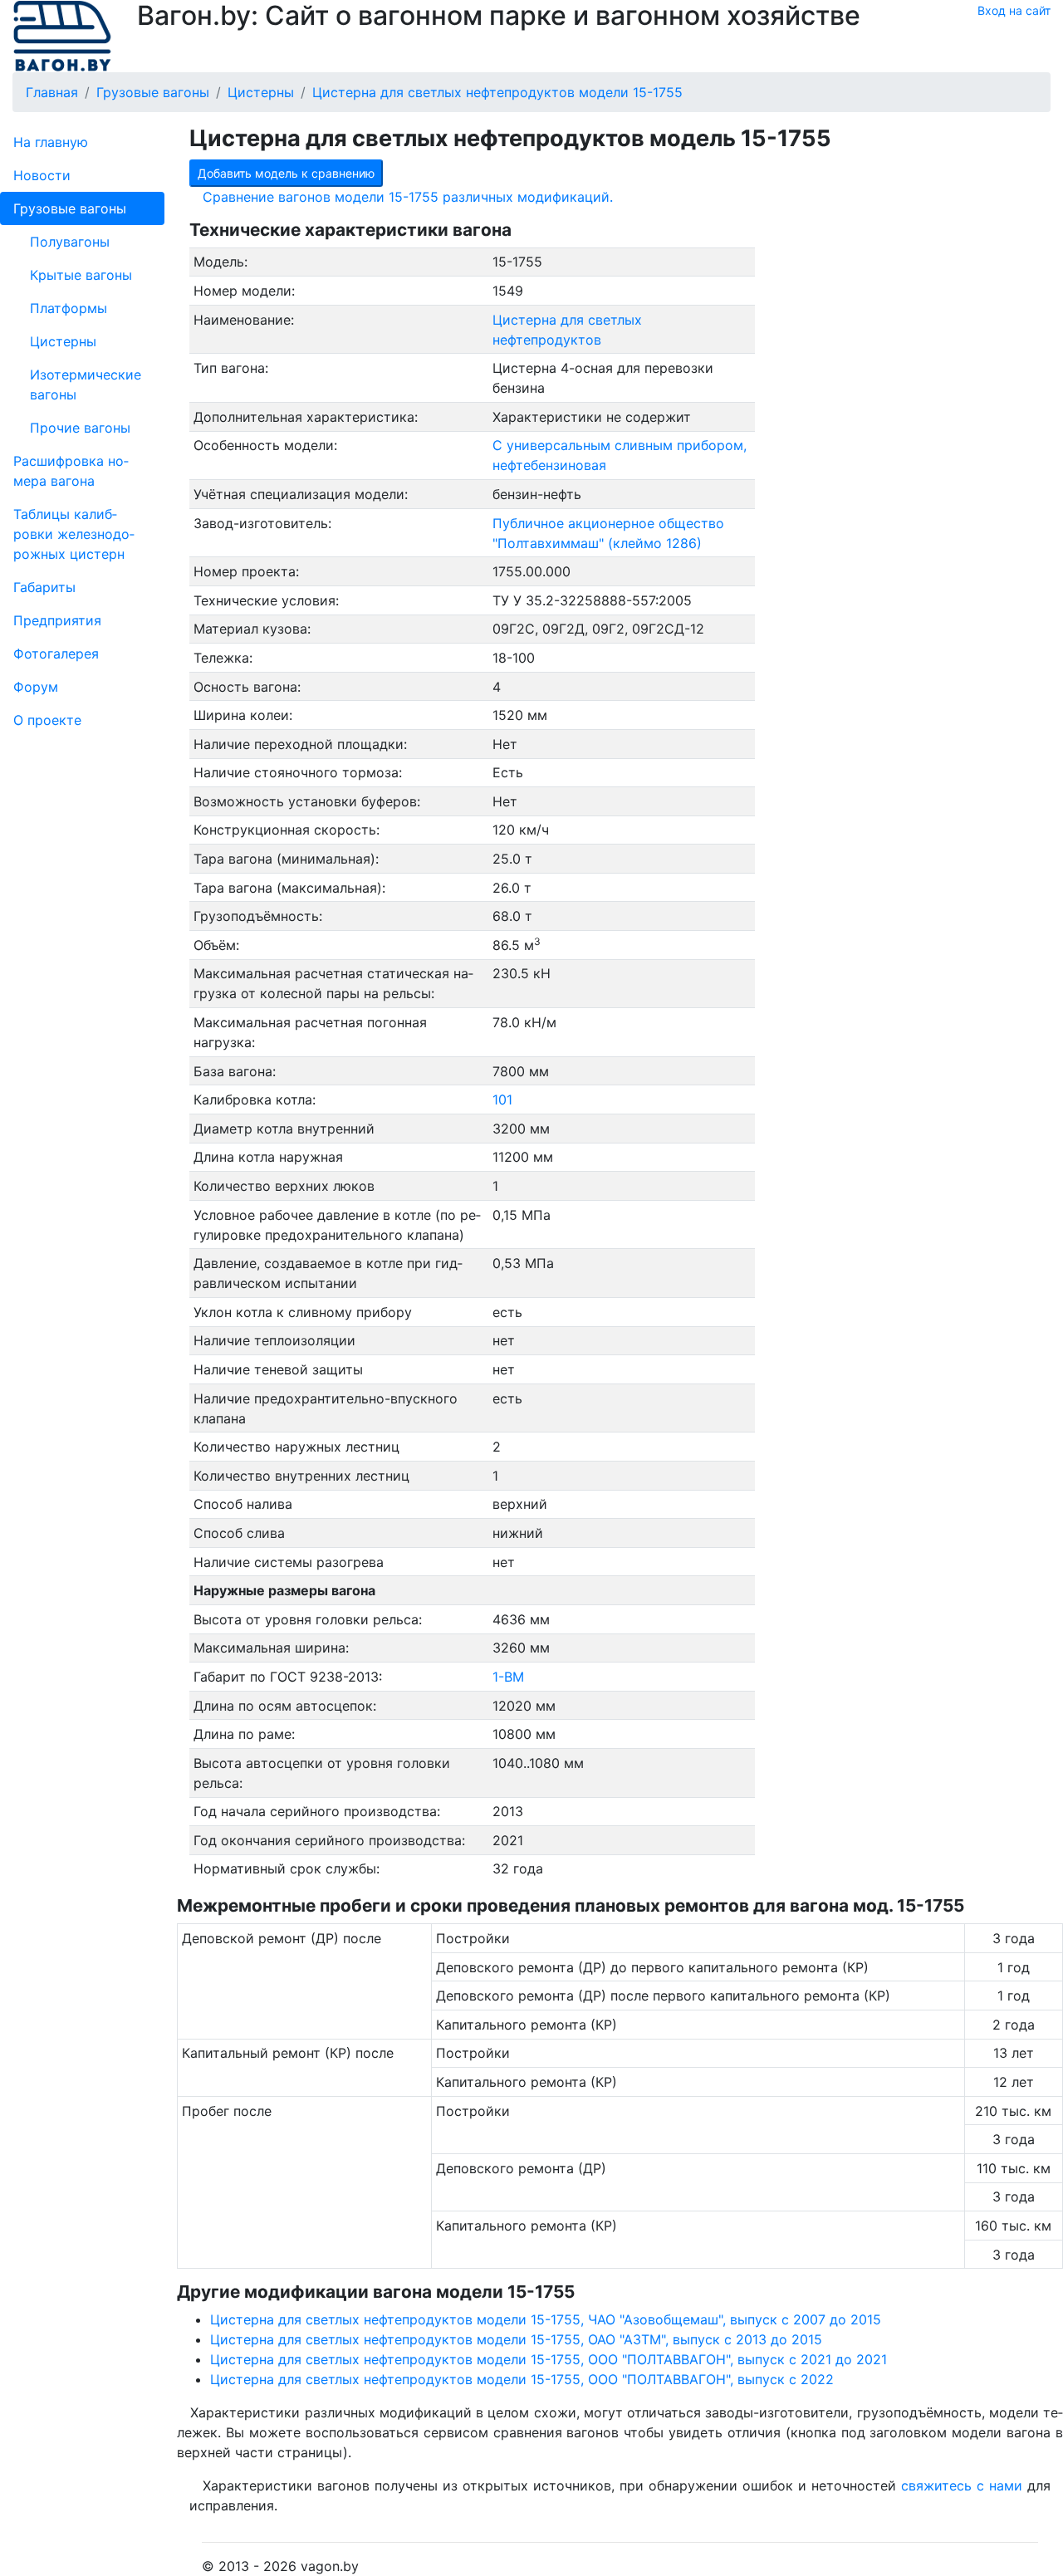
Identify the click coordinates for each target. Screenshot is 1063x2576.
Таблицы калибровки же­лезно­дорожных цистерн (74, 534)
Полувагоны (70, 242)
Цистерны (63, 341)
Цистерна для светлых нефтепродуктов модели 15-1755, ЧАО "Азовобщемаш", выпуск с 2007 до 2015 (546, 2319)
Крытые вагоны (81, 275)
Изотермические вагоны (86, 384)
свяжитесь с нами (962, 2485)
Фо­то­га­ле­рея (56, 654)
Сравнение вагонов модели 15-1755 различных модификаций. (408, 197)
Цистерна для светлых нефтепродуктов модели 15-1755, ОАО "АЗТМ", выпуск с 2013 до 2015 (516, 2339)
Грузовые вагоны (70, 208)
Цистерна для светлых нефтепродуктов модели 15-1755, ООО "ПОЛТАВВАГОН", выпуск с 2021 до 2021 (549, 2359)
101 (502, 1099)
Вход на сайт (1014, 10)
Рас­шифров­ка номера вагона (71, 471)
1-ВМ (508, 1677)
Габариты (44, 587)
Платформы (69, 308)
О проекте (47, 720)
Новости (42, 175)
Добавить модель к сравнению (286, 173)
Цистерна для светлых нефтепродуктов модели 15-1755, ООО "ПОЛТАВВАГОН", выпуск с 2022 (522, 2379)
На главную (51, 142)
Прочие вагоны (80, 428)
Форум (36, 687)
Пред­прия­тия (57, 620)
